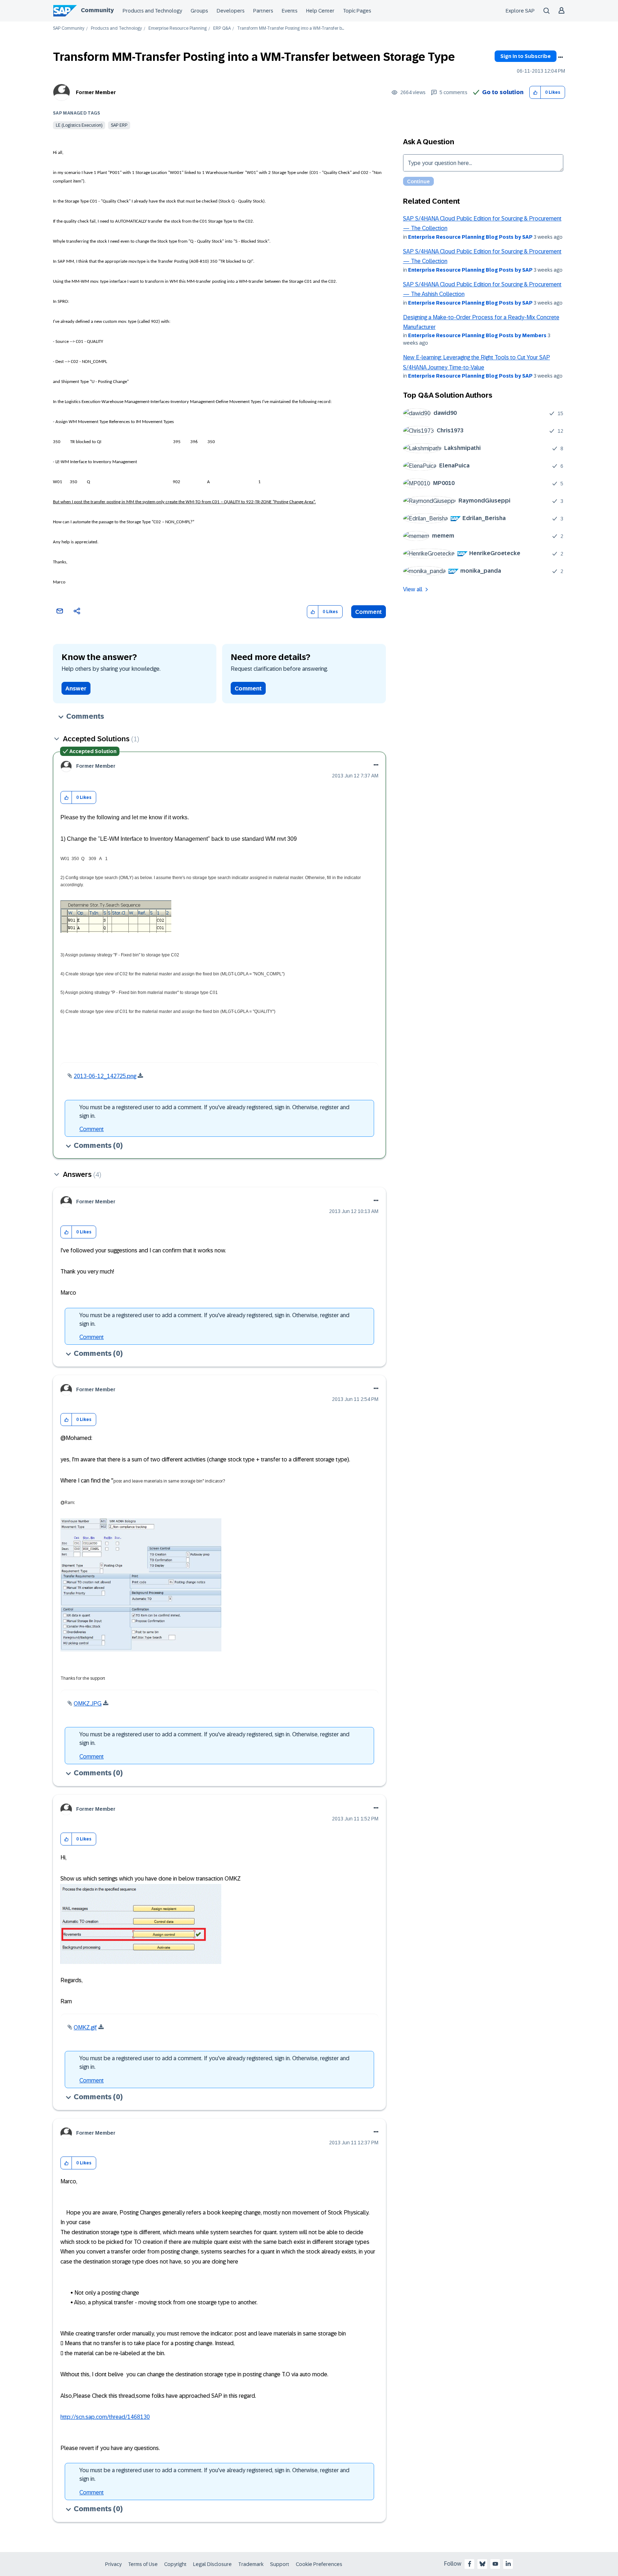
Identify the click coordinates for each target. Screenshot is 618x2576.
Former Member (96, 92)
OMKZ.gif (85, 2027)
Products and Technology (152, 11)
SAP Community (69, 28)
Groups (199, 11)
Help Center (320, 11)
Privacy (113, 2564)
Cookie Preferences (319, 2564)
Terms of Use (143, 2564)
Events (290, 11)
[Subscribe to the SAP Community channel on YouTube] (495, 2564)
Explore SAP (520, 11)
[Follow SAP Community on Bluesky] (482, 2564)
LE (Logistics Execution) (79, 125)
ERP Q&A (222, 28)
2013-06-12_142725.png (105, 1076)
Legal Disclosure (212, 2564)
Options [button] (560, 57)
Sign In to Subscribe (526, 56)
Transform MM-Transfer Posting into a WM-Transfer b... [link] (291, 28)
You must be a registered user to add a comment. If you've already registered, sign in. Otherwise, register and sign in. (214, 1112)
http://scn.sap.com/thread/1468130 (105, 2417)
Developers (231, 11)
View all (413, 589)
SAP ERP (119, 125)
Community (97, 10)
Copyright (175, 2564)
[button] (535, 93)
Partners (263, 11)
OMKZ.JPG (88, 1704)
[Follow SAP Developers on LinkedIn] (508, 2564)
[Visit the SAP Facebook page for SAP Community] (470, 2564)
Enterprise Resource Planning (178, 28)
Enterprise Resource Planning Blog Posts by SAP (470, 237)
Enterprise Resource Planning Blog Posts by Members (477, 335)
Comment (369, 612)
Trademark (251, 2564)
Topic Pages (357, 11)
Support (280, 2564)
